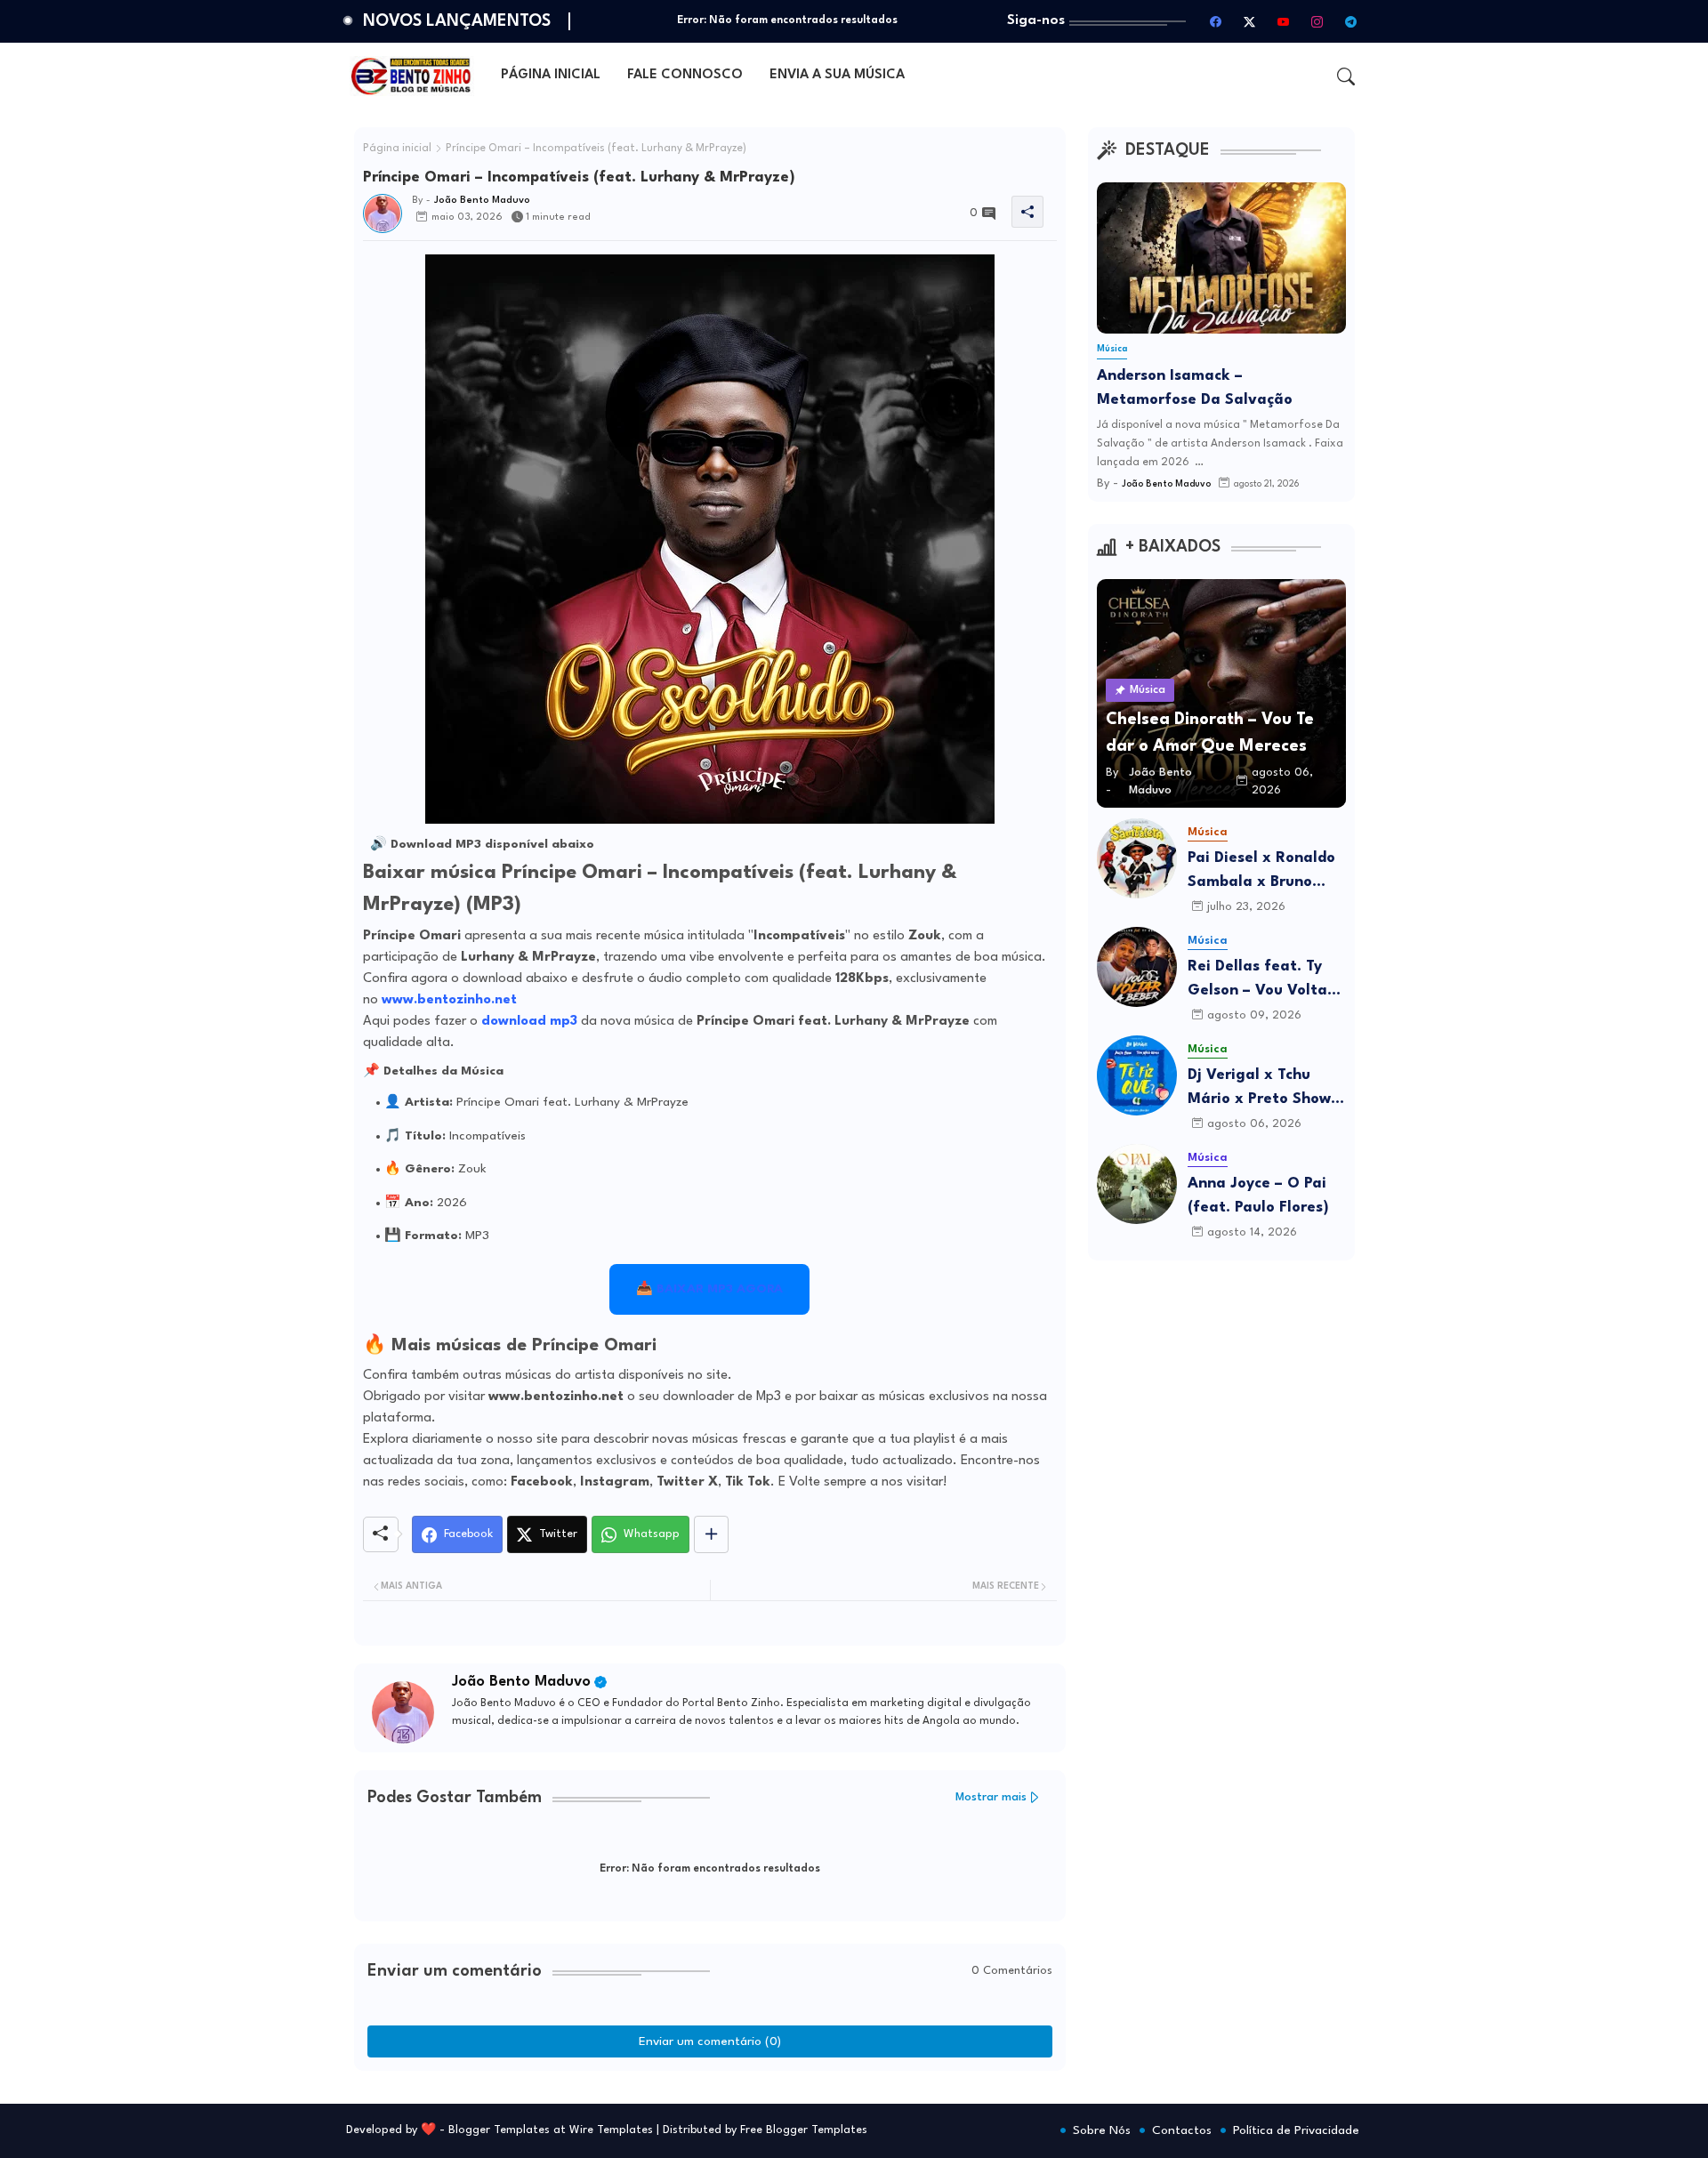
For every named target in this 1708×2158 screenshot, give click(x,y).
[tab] (551, 76)
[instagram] (1317, 21)
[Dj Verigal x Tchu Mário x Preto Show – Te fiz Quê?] (1137, 1075)
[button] (1346, 76)
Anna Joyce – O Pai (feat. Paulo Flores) (1258, 1196)
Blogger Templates (499, 2130)
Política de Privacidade (1296, 2130)
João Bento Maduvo (521, 1682)
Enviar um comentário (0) (710, 2041)
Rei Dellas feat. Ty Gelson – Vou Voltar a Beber (1261, 981)
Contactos (1182, 2130)
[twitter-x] (1250, 21)
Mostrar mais (991, 1797)
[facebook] (1216, 21)
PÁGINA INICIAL (551, 75)
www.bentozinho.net (449, 1000)
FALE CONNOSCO (685, 75)
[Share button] (711, 1534)
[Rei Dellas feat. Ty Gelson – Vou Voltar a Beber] (1137, 967)
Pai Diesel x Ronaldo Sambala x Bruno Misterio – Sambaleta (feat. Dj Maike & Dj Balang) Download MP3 (1267, 872)
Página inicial (397, 149)
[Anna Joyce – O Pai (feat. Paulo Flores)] (1137, 1184)
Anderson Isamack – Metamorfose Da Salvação (1195, 388)
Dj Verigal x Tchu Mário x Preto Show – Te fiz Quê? (1265, 1089)
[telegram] (1351, 21)
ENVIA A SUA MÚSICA (837, 75)
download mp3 (529, 1022)
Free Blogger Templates (804, 2130)
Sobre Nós (1102, 2130)
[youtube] (1284, 21)
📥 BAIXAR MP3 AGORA (709, 1289)
